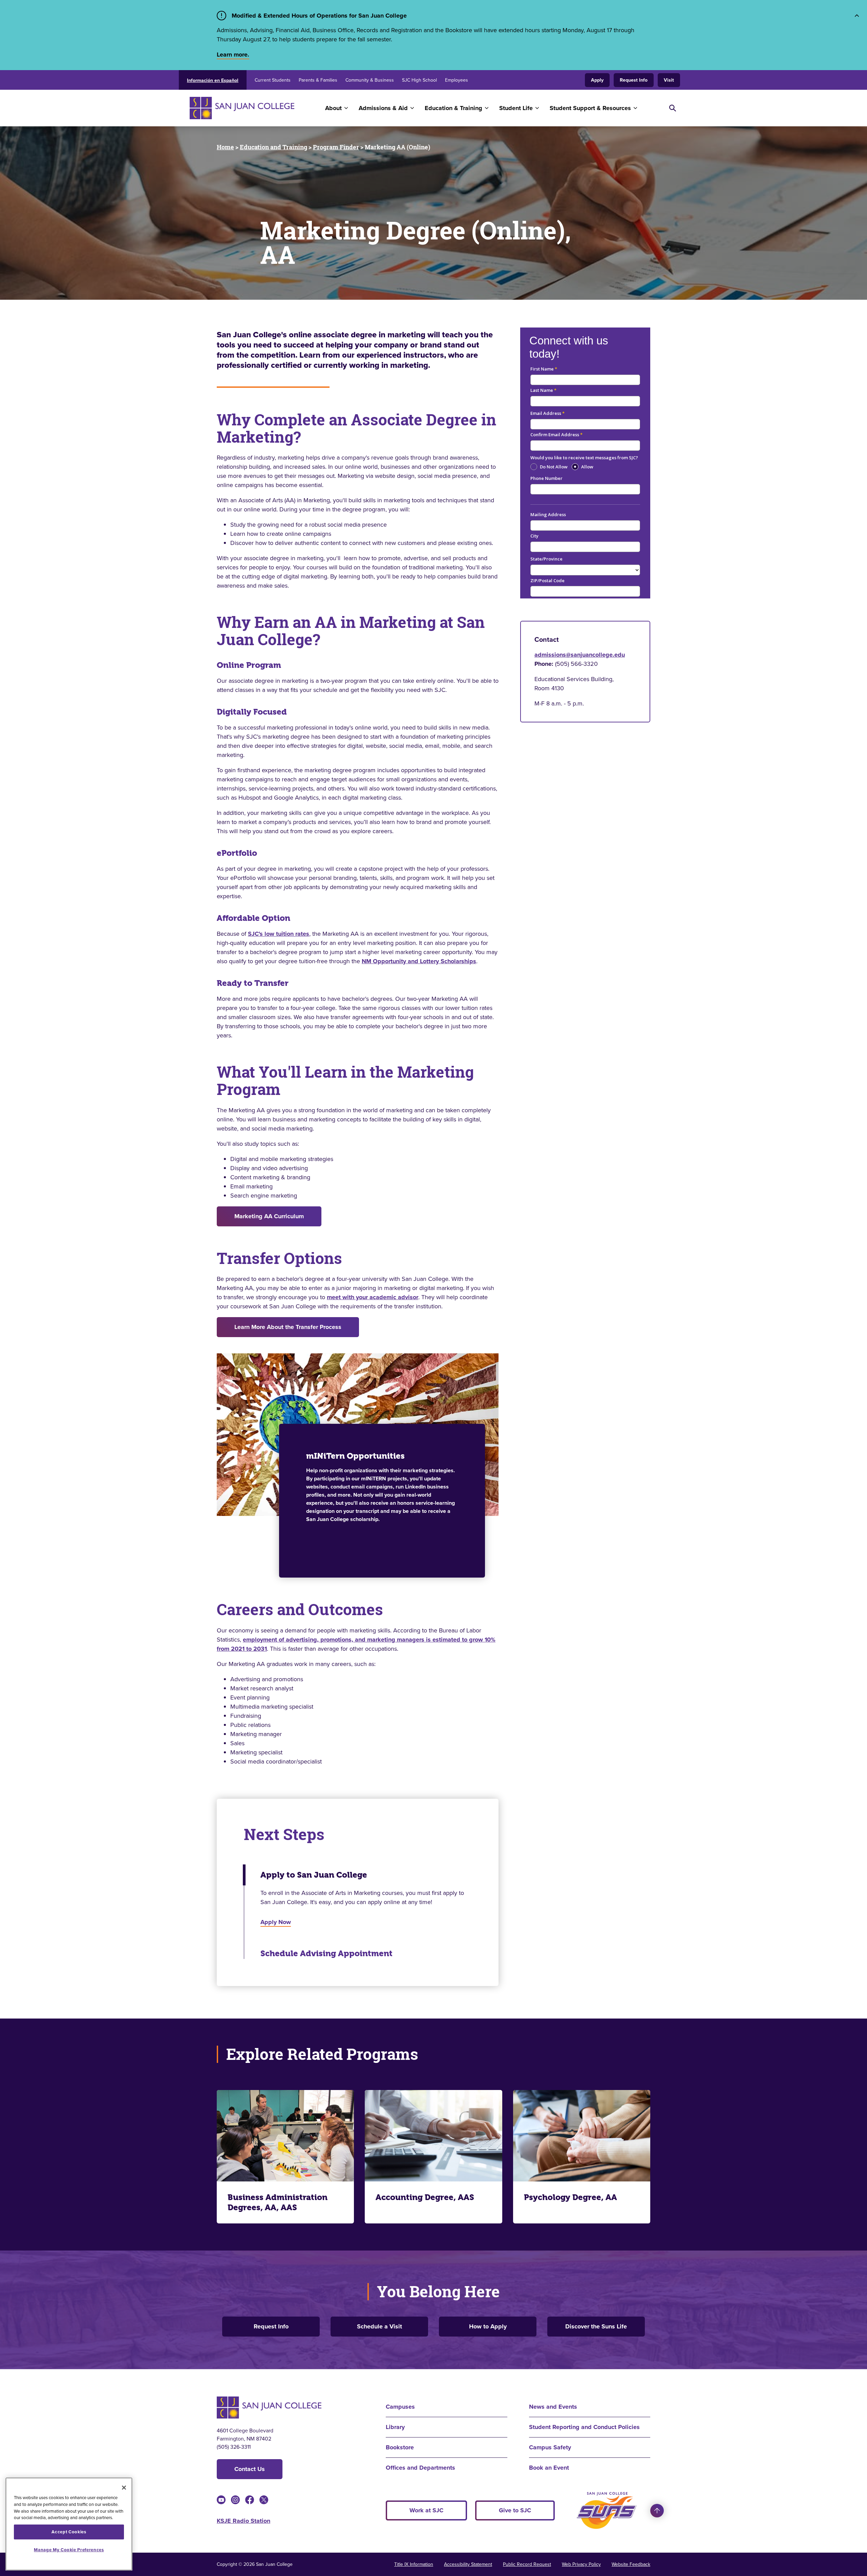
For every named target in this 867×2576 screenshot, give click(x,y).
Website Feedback (631, 2564)
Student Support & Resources (590, 108)
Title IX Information (414, 2564)
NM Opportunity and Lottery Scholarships (419, 961)
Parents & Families (318, 80)
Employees (457, 80)
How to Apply (488, 2326)
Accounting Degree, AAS (425, 2197)
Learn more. (233, 55)
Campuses (400, 2407)
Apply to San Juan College (314, 1875)
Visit (669, 80)
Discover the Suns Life (596, 2326)
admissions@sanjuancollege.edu (580, 655)
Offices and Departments (420, 2468)
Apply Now (276, 1922)
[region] (69, 2524)
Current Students (273, 80)
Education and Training (273, 147)
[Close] (124, 2488)
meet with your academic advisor (373, 1297)
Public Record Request (527, 2564)
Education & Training (453, 108)
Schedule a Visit (379, 2326)
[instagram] (235, 2500)
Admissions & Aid (383, 108)
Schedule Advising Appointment (326, 1954)
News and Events (553, 2407)
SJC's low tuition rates (279, 934)
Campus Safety (550, 2447)
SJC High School (419, 80)
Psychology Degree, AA (570, 2197)
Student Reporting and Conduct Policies (584, 2427)
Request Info (634, 80)
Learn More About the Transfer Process (288, 1327)
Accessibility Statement (468, 2564)
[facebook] (250, 2500)
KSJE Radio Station (244, 2521)
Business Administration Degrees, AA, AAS (278, 2202)
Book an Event (549, 2468)
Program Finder (336, 147)
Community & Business (370, 80)
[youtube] (221, 2500)
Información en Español (213, 80)
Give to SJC (515, 2510)
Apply (597, 80)
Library (395, 2427)
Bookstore (400, 2447)
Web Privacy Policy (581, 2564)
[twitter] (264, 2500)
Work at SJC (426, 2510)
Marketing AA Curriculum (269, 1216)
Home (225, 147)
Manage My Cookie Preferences (69, 2550)
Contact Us (250, 2469)
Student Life (516, 108)
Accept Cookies (69, 2532)
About (333, 108)
